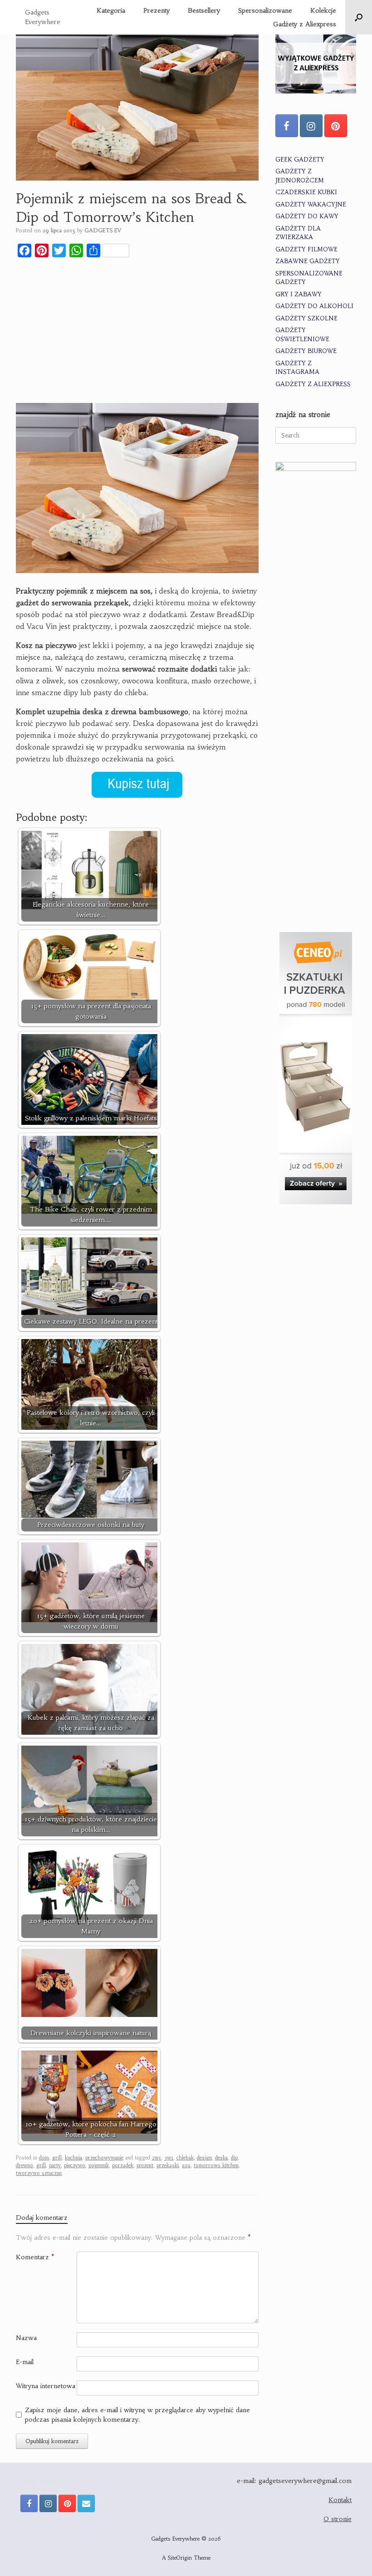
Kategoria (111, 10)
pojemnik (99, 2165)
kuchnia (73, 2158)
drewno (24, 2165)
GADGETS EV (103, 230)
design (204, 2158)
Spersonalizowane (265, 10)
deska (221, 2158)
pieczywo (75, 2165)
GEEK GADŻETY (300, 159)
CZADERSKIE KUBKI (306, 192)
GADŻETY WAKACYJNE (311, 204)
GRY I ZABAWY (299, 294)
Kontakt (340, 2500)
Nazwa (26, 2338)
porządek (123, 2165)
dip (234, 2158)
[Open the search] (359, 17)
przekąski (168, 2165)
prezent (145, 2165)
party (55, 2165)
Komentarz (35, 2257)
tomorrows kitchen (216, 2165)
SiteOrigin (180, 2558)
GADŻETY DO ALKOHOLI (314, 306)
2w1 (157, 2158)
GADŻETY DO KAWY (307, 216)
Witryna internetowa (46, 2386)
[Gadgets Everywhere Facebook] (287, 126)
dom (44, 2158)
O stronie (338, 2519)
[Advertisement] (137, 332)
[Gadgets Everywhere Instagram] (311, 126)
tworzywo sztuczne (39, 2173)
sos (186, 2165)
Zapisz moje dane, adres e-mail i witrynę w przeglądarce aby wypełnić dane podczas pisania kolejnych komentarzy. (137, 2415)
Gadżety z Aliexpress (305, 24)
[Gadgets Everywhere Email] (86, 2503)
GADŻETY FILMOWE (306, 249)
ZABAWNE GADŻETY (308, 261)
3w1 (169, 2158)
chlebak (185, 2158)
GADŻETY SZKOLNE (306, 318)
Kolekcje (323, 10)
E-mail (25, 2362)
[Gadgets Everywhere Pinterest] (336, 126)
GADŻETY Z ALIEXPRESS (313, 384)
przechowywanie (104, 2158)
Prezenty (157, 10)
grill (57, 2158)
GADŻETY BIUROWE (306, 351)
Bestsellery (204, 10)
